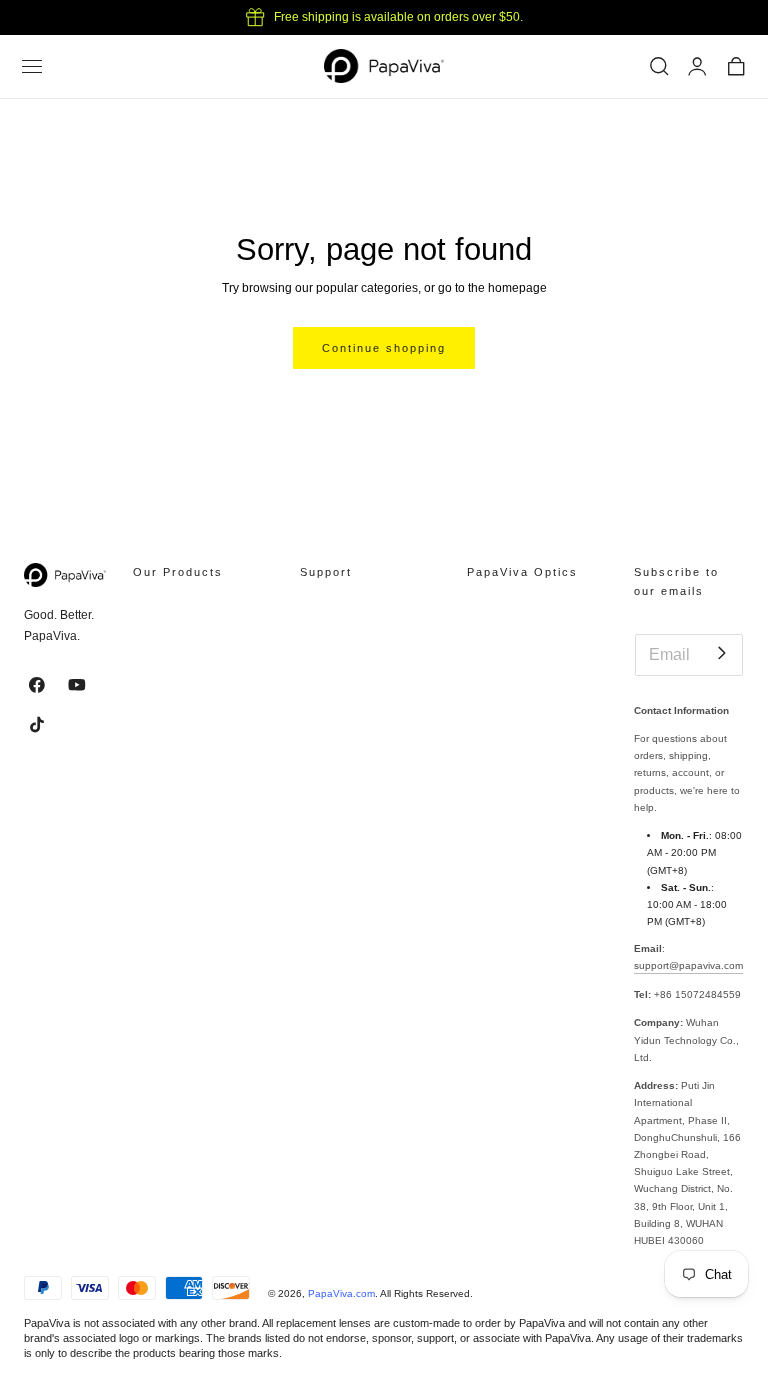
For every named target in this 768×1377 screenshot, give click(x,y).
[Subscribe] (721, 653)
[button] (32, 67)
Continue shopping (384, 348)
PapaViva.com (341, 1293)
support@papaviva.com (688, 965)
